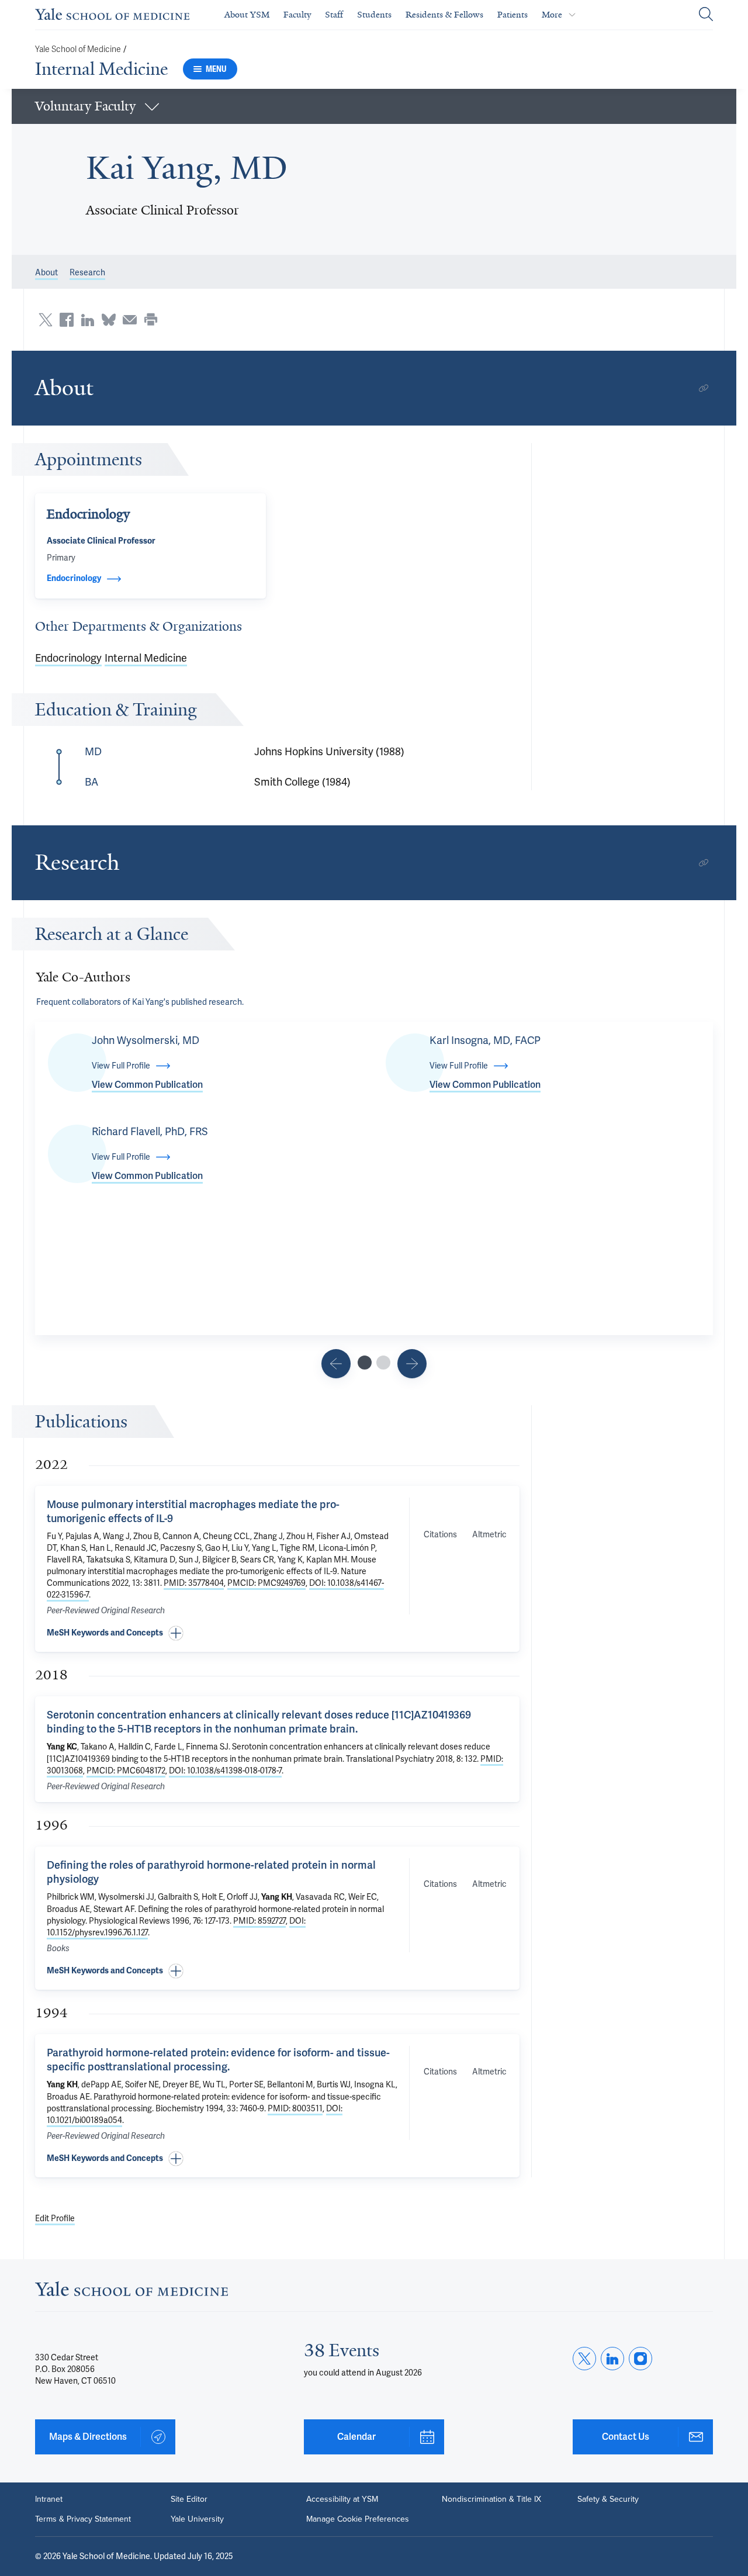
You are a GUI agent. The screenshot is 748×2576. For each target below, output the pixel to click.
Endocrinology (68, 658)
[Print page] (151, 320)
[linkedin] (612, 2359)
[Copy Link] (704, 388)
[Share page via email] (130, 320)
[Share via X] (46, 320)
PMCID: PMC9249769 (266, 1583)
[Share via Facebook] (67, 320)
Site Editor (189, 2499)
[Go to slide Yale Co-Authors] (365, 1363)
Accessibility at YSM (342, 2499)
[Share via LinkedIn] (88, 320)
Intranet (49, 2499)
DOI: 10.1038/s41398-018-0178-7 (225, 1771)
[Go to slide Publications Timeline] (336, 1364)
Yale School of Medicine (78, 49)
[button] (374, 106)
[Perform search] (706, 15)
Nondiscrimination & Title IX (491, 2499)
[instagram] (640, 2359)
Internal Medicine (101, 69)
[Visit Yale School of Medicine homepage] (131, 2292)
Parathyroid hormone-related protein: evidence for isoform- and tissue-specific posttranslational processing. (218, 2060)
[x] (584, 2359)
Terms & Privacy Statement (83, 2519)
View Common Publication (147, 1085)
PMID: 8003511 (295, 2108)
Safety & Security (608, 2499)
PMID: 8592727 (259, 1921)
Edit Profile (55, 2218)
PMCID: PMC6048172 (126, 1771)
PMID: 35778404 (194, 1583)
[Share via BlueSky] (109, 320)
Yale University (197, 2519)
